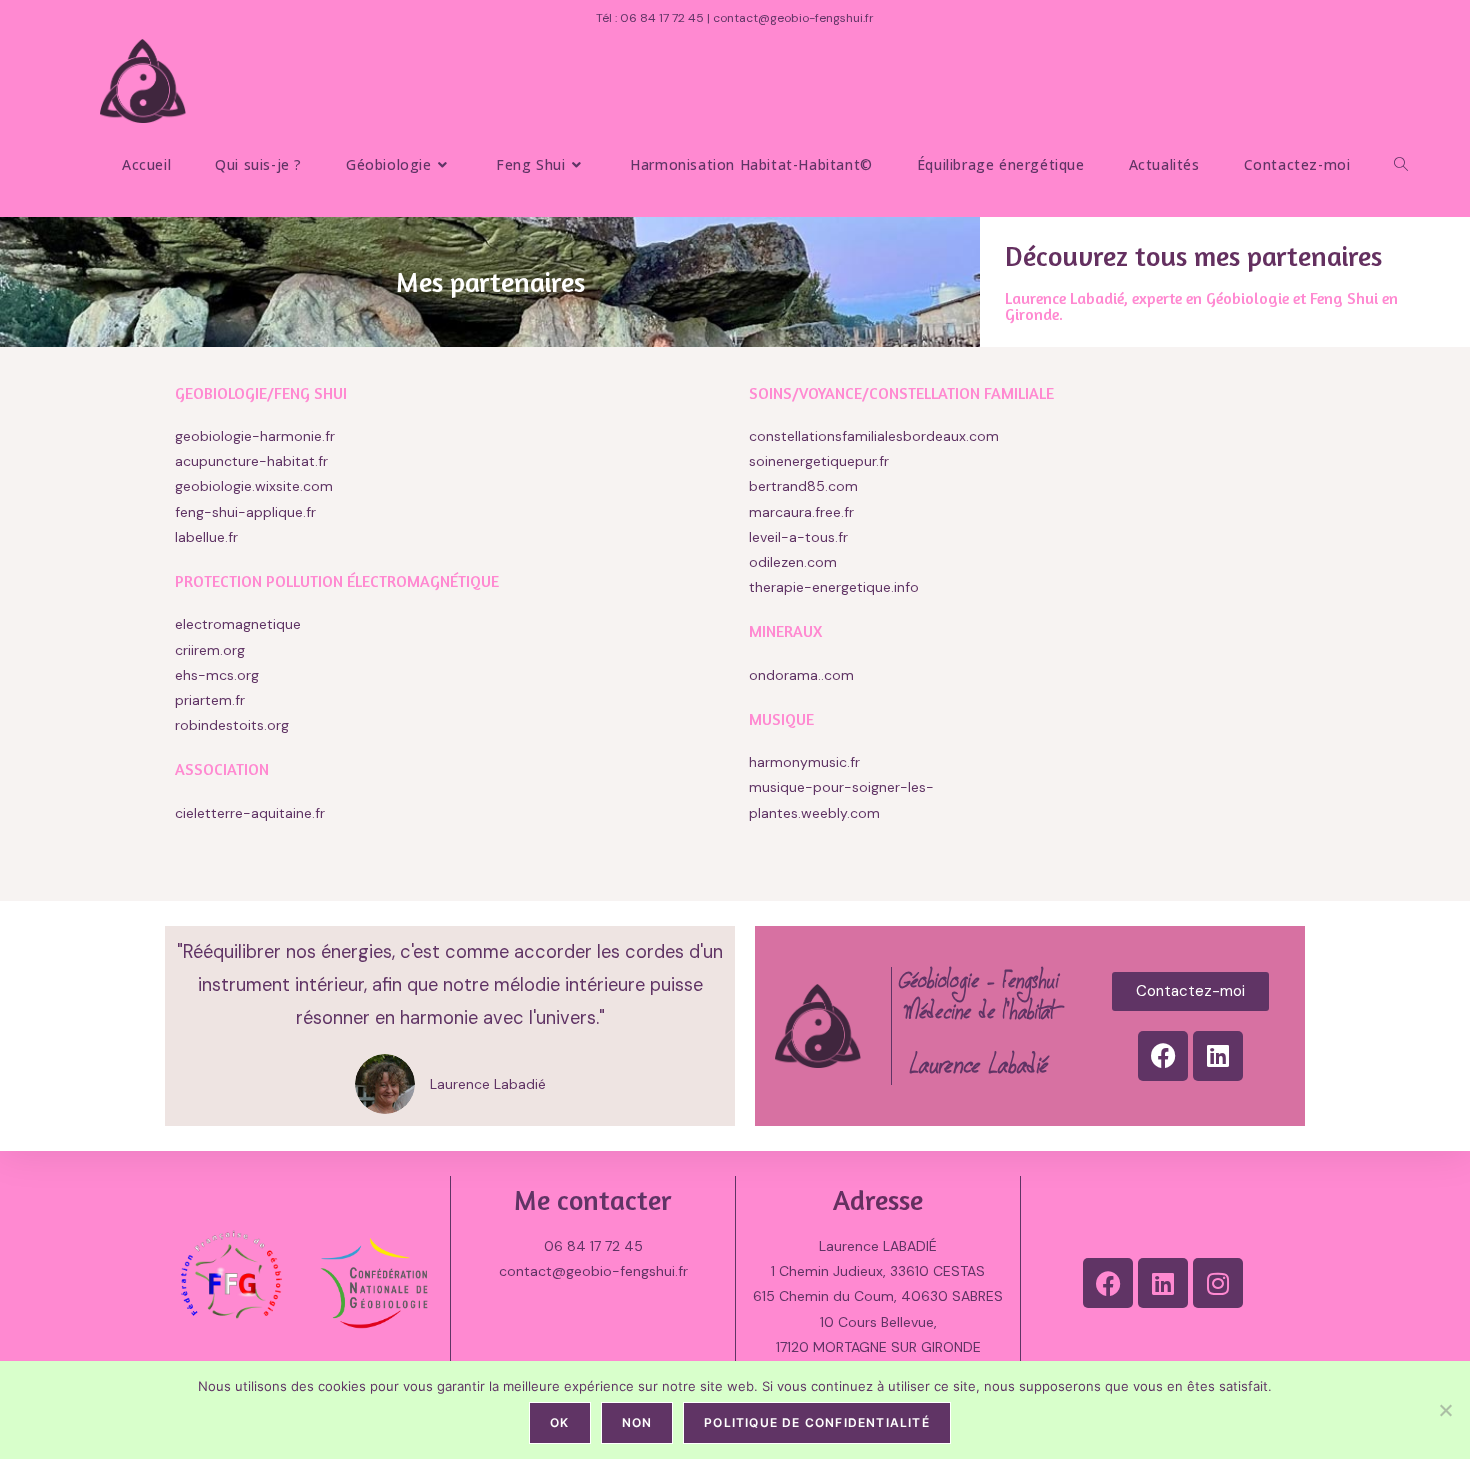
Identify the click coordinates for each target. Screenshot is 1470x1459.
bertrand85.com (803, 486)
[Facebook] (1163, 1056)
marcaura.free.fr (801, 512)
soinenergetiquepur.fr (819, 461)
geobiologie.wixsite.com (254, 486)
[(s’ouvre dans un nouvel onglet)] (177, 858)
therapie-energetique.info (834, 587)
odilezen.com (793, 562)
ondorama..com (801, 675)
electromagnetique (238, 624)
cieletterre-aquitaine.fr (250, 813)
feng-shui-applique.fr (245, 512)
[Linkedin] (1218, 1056)
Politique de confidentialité (817, 1422)
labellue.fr (206, 537)
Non (637, 1422)
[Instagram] (1218, 1283)
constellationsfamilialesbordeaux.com (874, 436)
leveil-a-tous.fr (798, 537)
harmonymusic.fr (804, 762)
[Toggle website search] (1401, 164)
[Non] (1445, 1410)
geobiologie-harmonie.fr (255, 436)
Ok (559, 1422)
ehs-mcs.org (217, 675)
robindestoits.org (232, 725)
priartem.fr (210, 700)
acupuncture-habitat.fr (251, 461)
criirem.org (210, 650)
